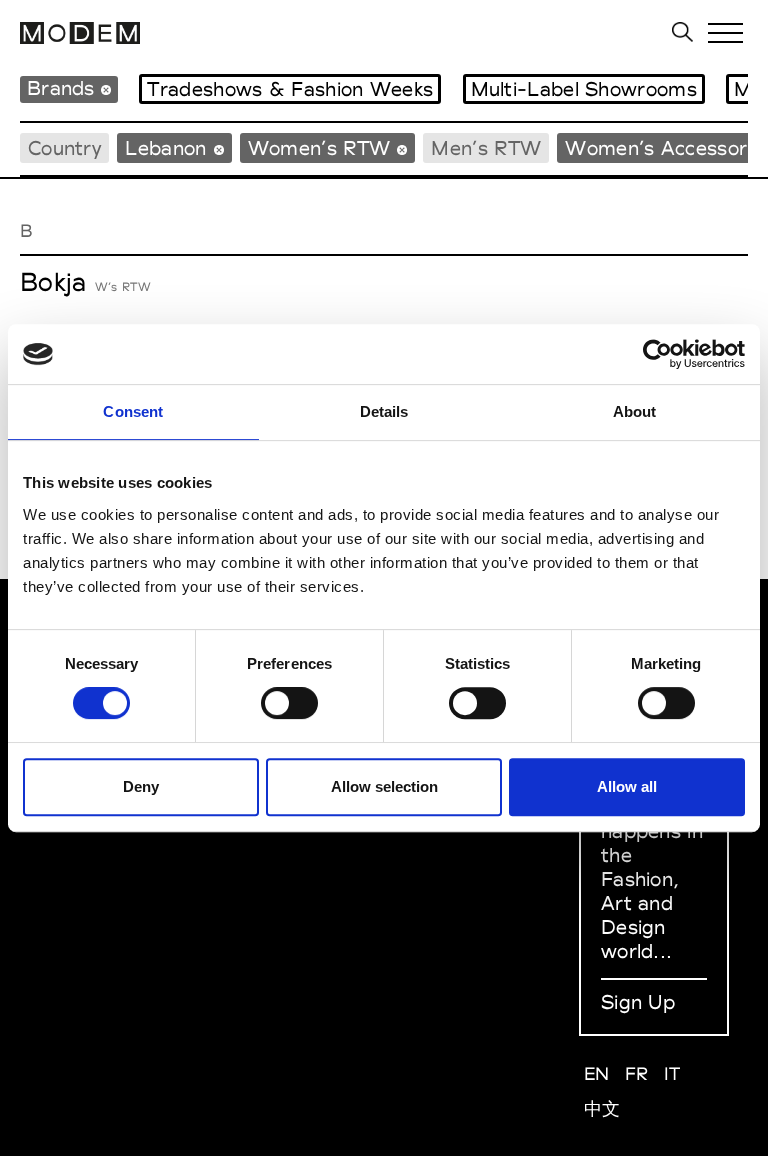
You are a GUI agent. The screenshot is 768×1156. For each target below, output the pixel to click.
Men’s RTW (486, 148)
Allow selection (384, 786)
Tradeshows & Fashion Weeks (290, 89)
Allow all (627, 786)
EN (597, 1073)
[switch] (289, 703)
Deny (141, 786)
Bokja (53, 282)
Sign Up (638, 1002)
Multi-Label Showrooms (584, 89)
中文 (602, 1108)
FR (637, 1073)
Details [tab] (384, 411)
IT (672, 1073)
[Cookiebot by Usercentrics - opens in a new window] (657, 354)
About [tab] (635, 411)
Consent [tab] (133, 411)
